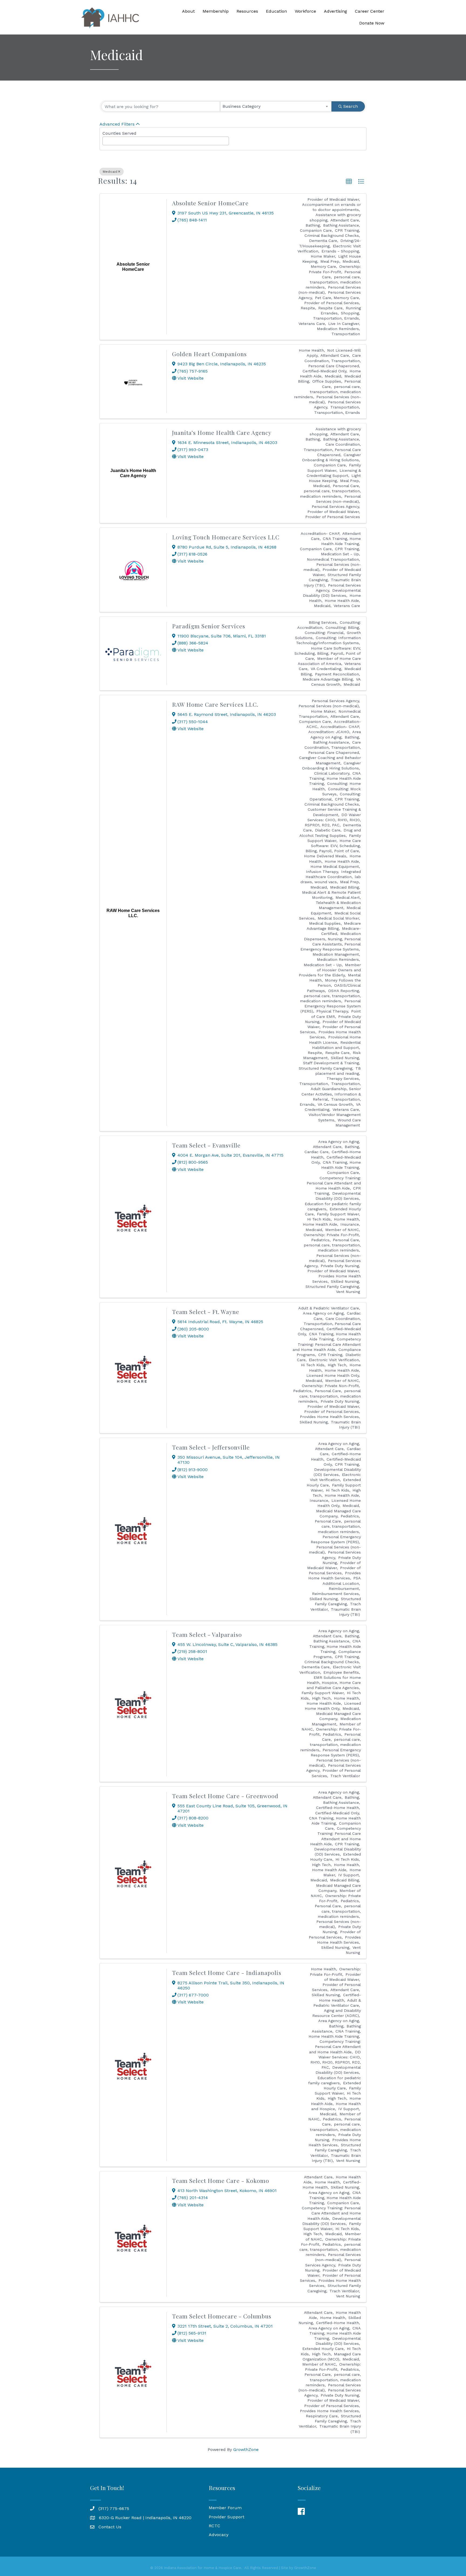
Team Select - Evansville (206, 1145)
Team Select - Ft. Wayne (206, 1312)
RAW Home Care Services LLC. (215, 704)
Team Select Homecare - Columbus (222, 2316)
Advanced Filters (117, 124)
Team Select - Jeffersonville (211, 1447)
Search (351, 106)
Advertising (335, 11)
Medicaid (110, 172)
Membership (216, 11)
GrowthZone (246, 2450)
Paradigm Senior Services (209, 626)
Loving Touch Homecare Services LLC (226, 537)
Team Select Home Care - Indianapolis (227, 1972)
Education (276, 11)
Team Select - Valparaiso (207, 1634)
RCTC (215, 2526)
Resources (247, 11)
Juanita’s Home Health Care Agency (222, 432)
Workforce (305, 11)
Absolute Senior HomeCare (210, 203)
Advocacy (219, 2535)
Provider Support (227, 2517)
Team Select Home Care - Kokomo (221, 2180)
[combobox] (276, 106)
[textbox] (106, 139)
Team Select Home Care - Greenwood (225, 1796)
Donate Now (372, 23)
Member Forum (225, 2508)
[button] (349, 182)
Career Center (370, 11)
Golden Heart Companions (209, 354)
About (188, 11)
